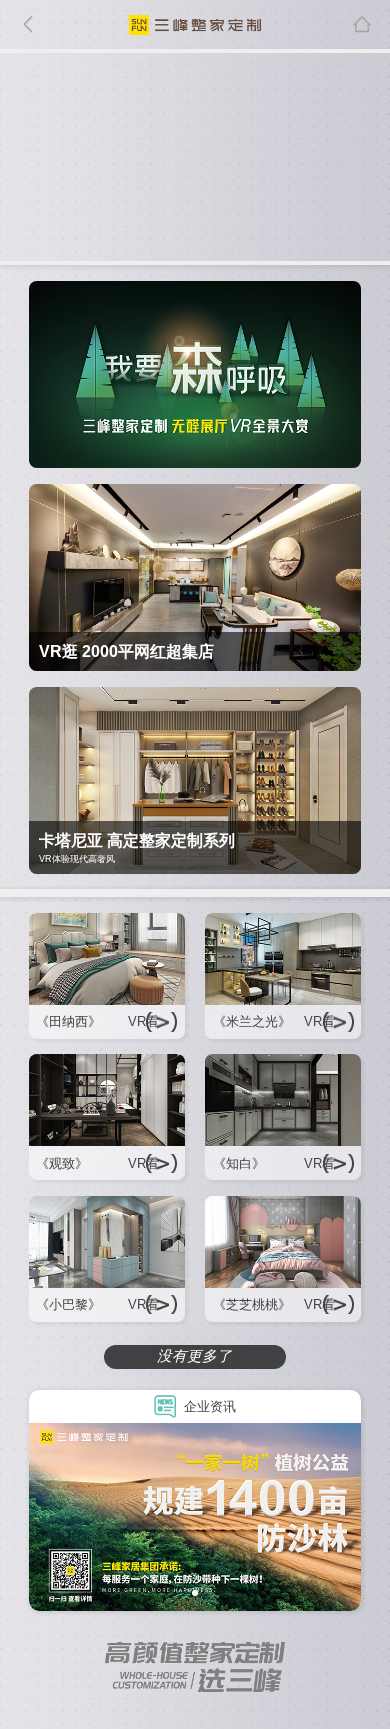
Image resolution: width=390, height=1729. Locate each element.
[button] (195, 1593)
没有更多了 (194, 1356)
